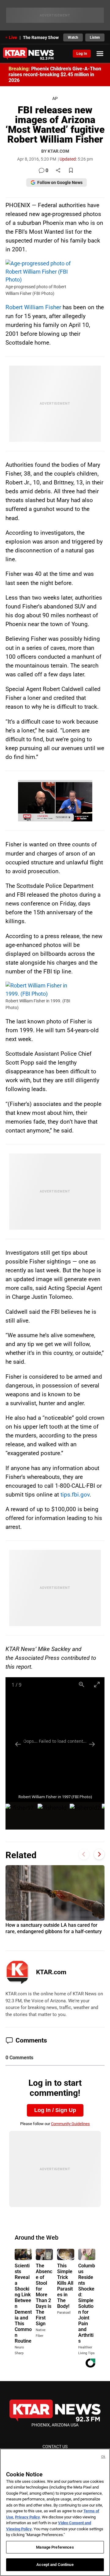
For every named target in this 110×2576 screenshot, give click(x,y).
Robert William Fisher (33, 307)
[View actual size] (82, 1684)
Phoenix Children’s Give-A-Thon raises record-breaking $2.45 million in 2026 (55, 74)
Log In (82, 54)
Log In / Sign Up (55, 2110)
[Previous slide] (18, 1744)
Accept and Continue (55, 2565)
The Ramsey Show (41, 37)
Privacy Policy (28, 2517)
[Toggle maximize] (97, 1684)
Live (13, 37)
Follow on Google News (60, 182)
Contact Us (55, 2447)
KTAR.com (51, 1972)
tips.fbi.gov (75, 1495)
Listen (95, 37)
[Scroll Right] (99, 1854)
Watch (73, 37)
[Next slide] (92, 1744)
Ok (103, 2457)
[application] (55, 801)
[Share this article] (58, 171)
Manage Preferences (55, 2547)
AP (55, 99)
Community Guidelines (70, 2124)
